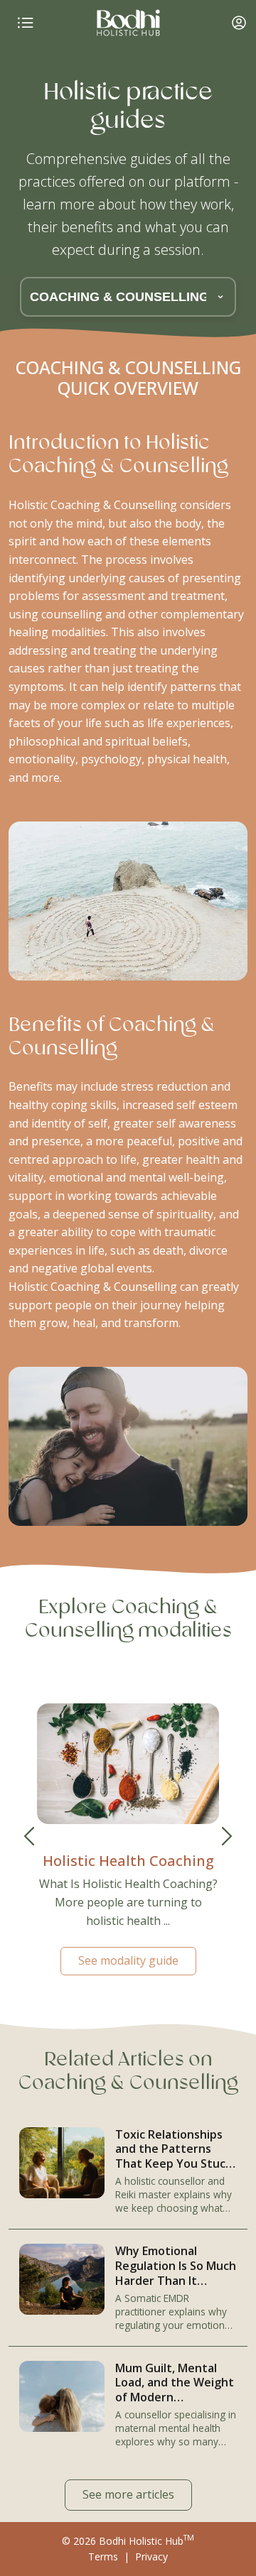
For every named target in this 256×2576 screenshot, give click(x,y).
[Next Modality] (227, 1836)
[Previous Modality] (29, 1836)
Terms (103, 2556)
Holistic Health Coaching (128, 1861)
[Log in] (239, 23)
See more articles (128, 2494)
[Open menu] (26, 23)
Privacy (151, 2556)
